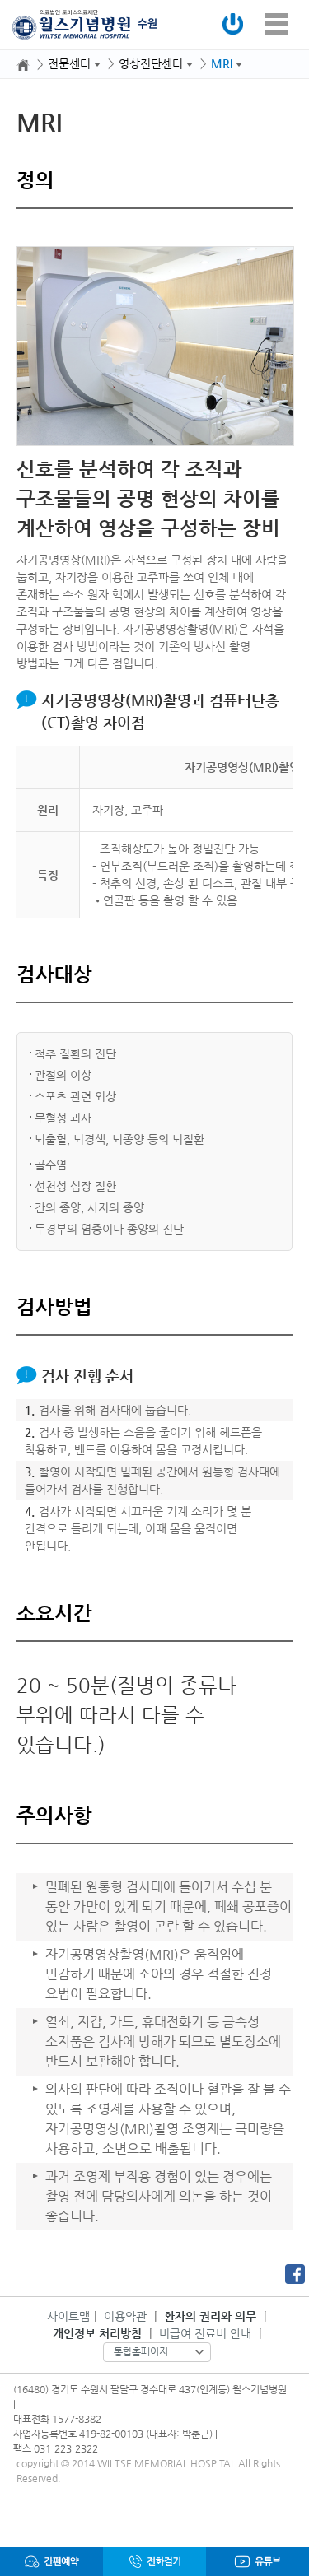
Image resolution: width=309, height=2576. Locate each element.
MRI (222, 63)
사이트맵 (68, 2316)
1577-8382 (77, 2419)
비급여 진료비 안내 (205, 2333)
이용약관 (125, 2316)
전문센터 (69, 63)
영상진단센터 (151, 63)
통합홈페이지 (141, 2351)
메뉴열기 (277, 24)
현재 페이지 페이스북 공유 (295, 2274)
